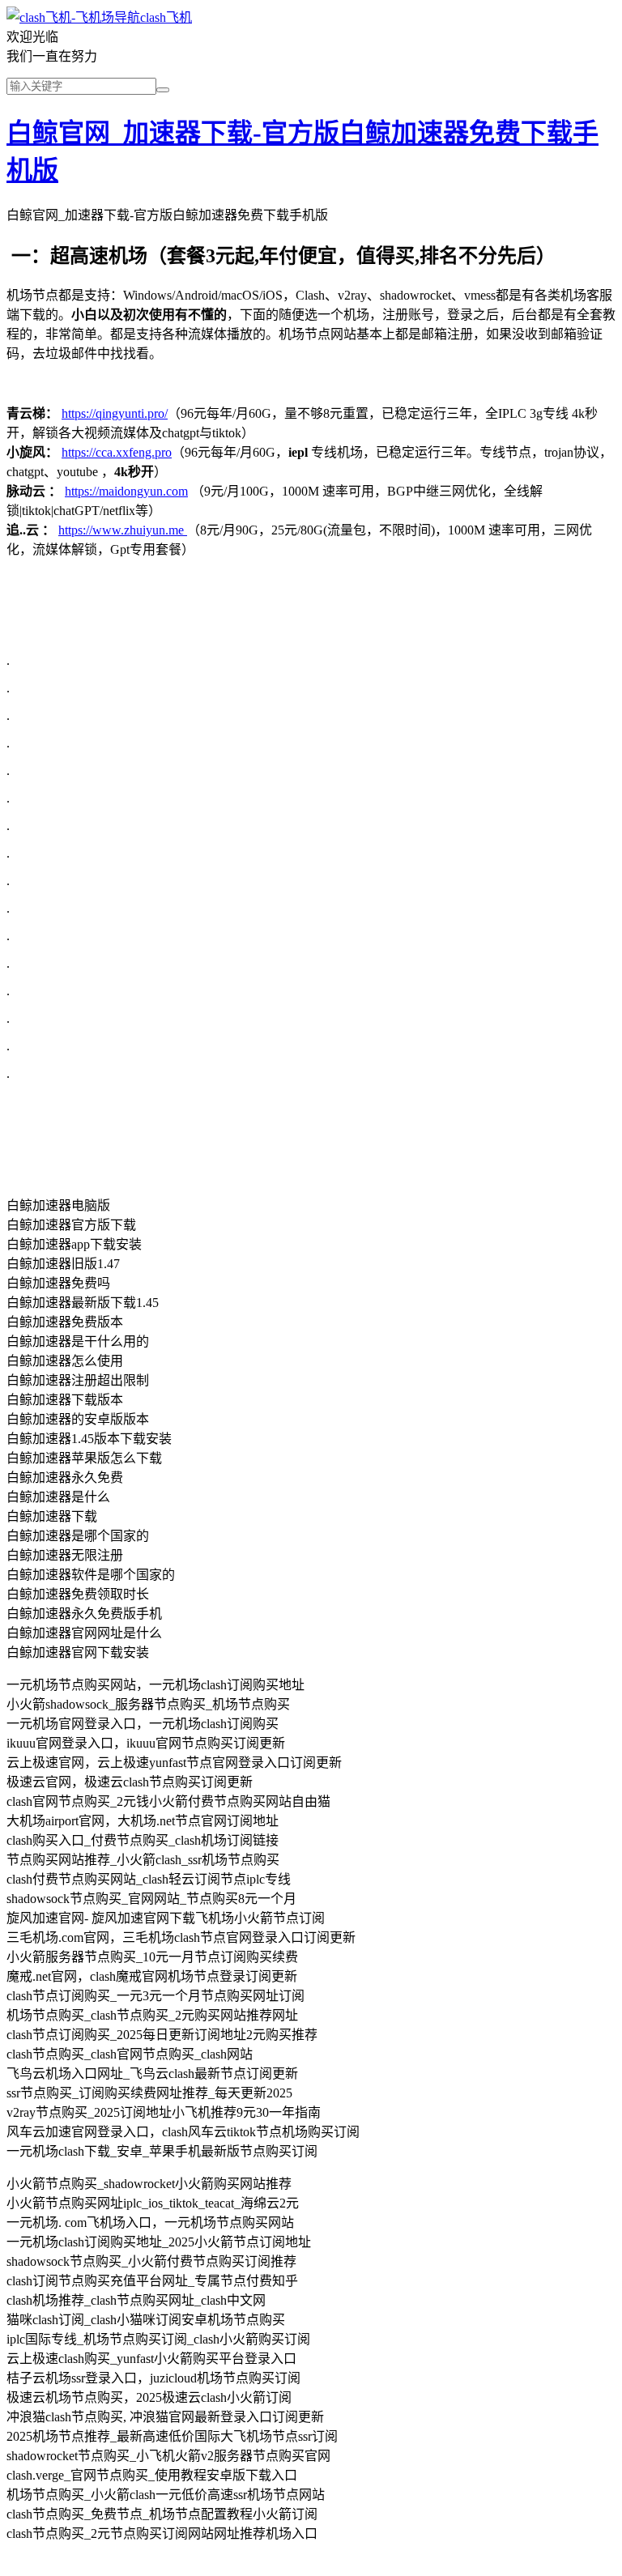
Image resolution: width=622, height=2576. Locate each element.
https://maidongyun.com (126, 491)
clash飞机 (166, 17)
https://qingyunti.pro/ (115, 413)
